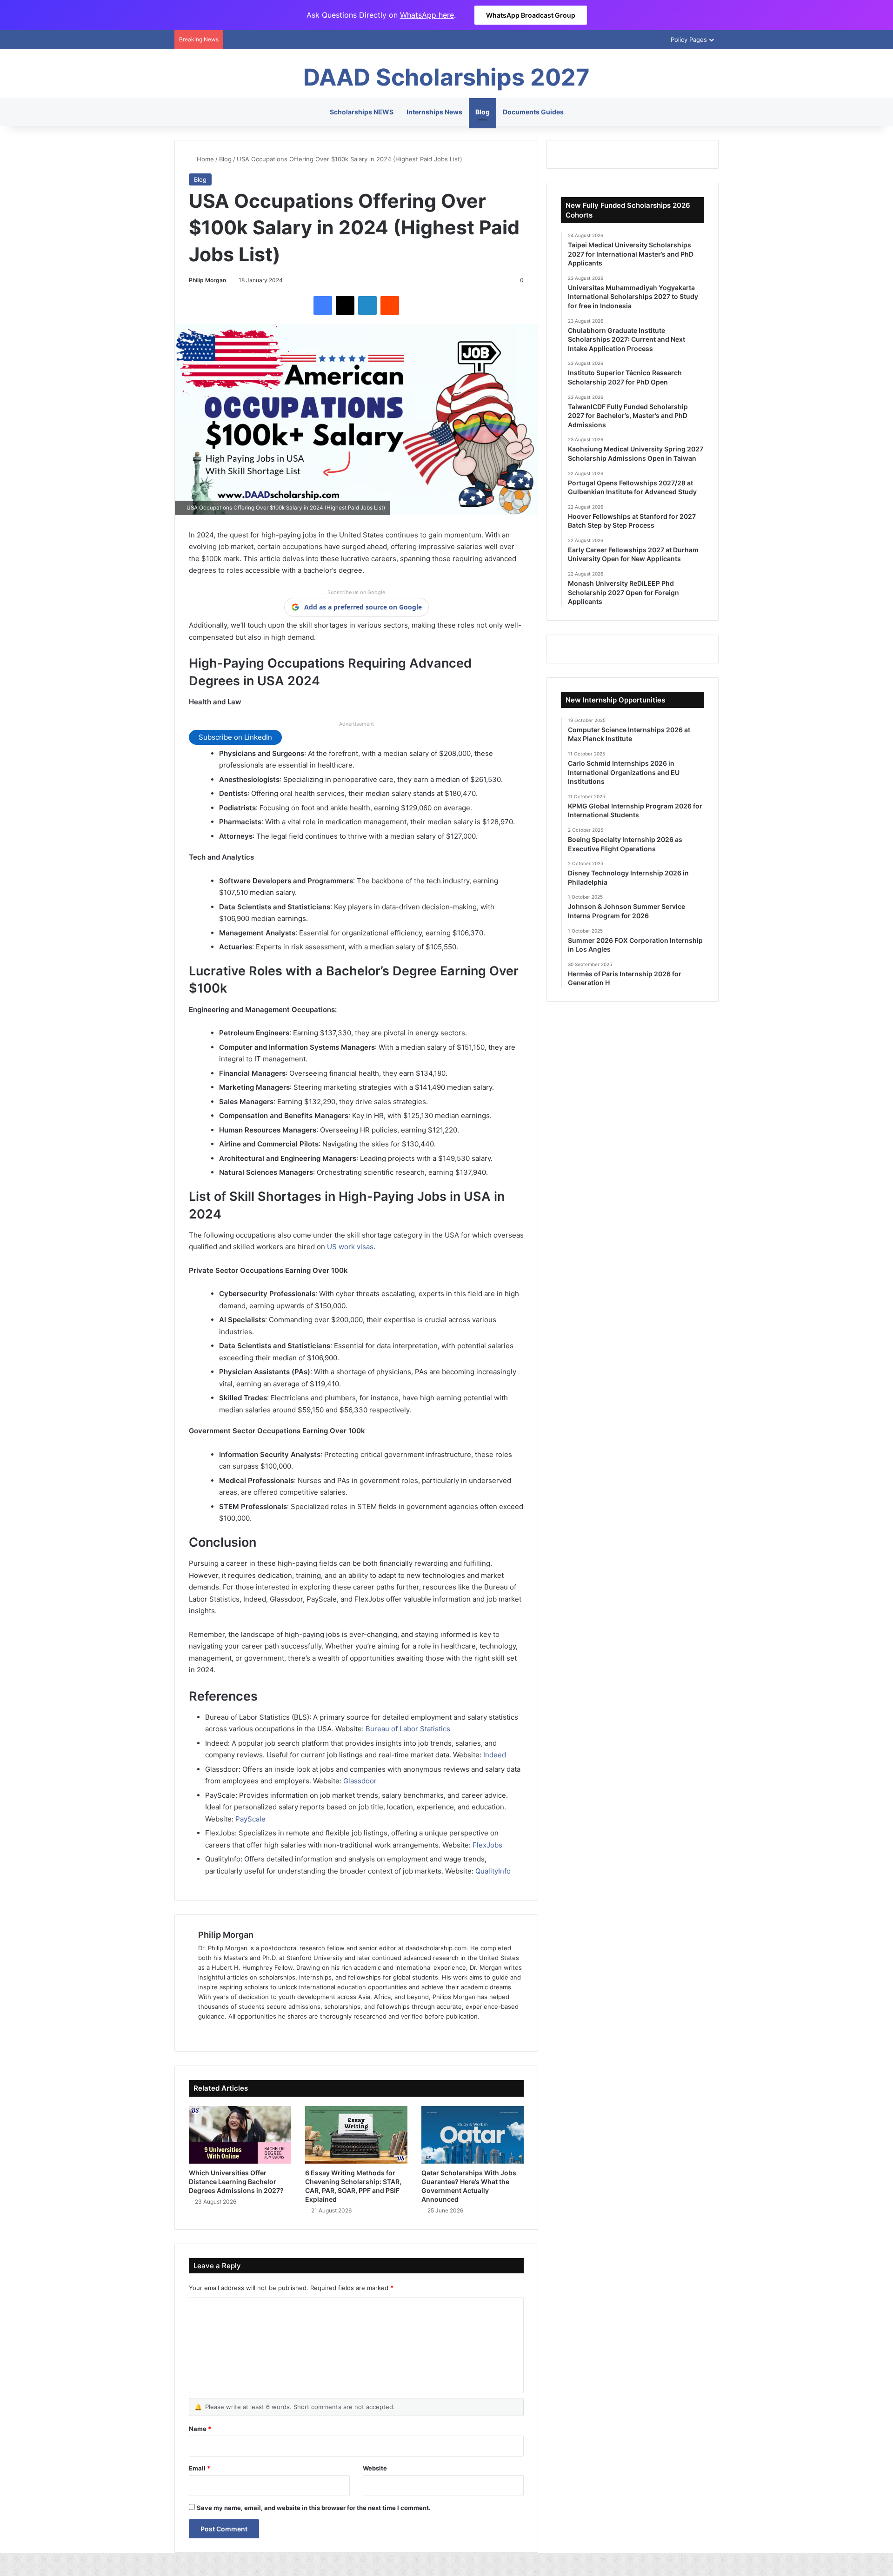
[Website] (204, 2032)
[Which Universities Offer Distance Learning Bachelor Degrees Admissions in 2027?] (240, 2135)
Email (200, 2468)
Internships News (434, 112)
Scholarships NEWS (362, 112)
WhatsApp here (427, 15)
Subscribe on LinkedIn (235, 737)
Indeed (495, 1755)
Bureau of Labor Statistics (408, 1729)
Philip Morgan (207, 280)
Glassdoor (360, 1781)
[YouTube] (248, 2032)
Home (204, 159)
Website (375, 2468)
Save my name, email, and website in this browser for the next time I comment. (314, 2508)
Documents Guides (533, 112)
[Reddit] (390, 305)
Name (200, 2429)
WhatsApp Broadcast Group (531, 15)
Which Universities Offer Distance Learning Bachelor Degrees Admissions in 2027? (236, 2182)
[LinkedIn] (367, 305)
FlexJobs (487, 1845)
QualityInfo (493, 1871)
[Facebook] (323, 305)
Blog (483, 112)
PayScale (250, 1819)
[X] (345, 305)
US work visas (350, 1247)
